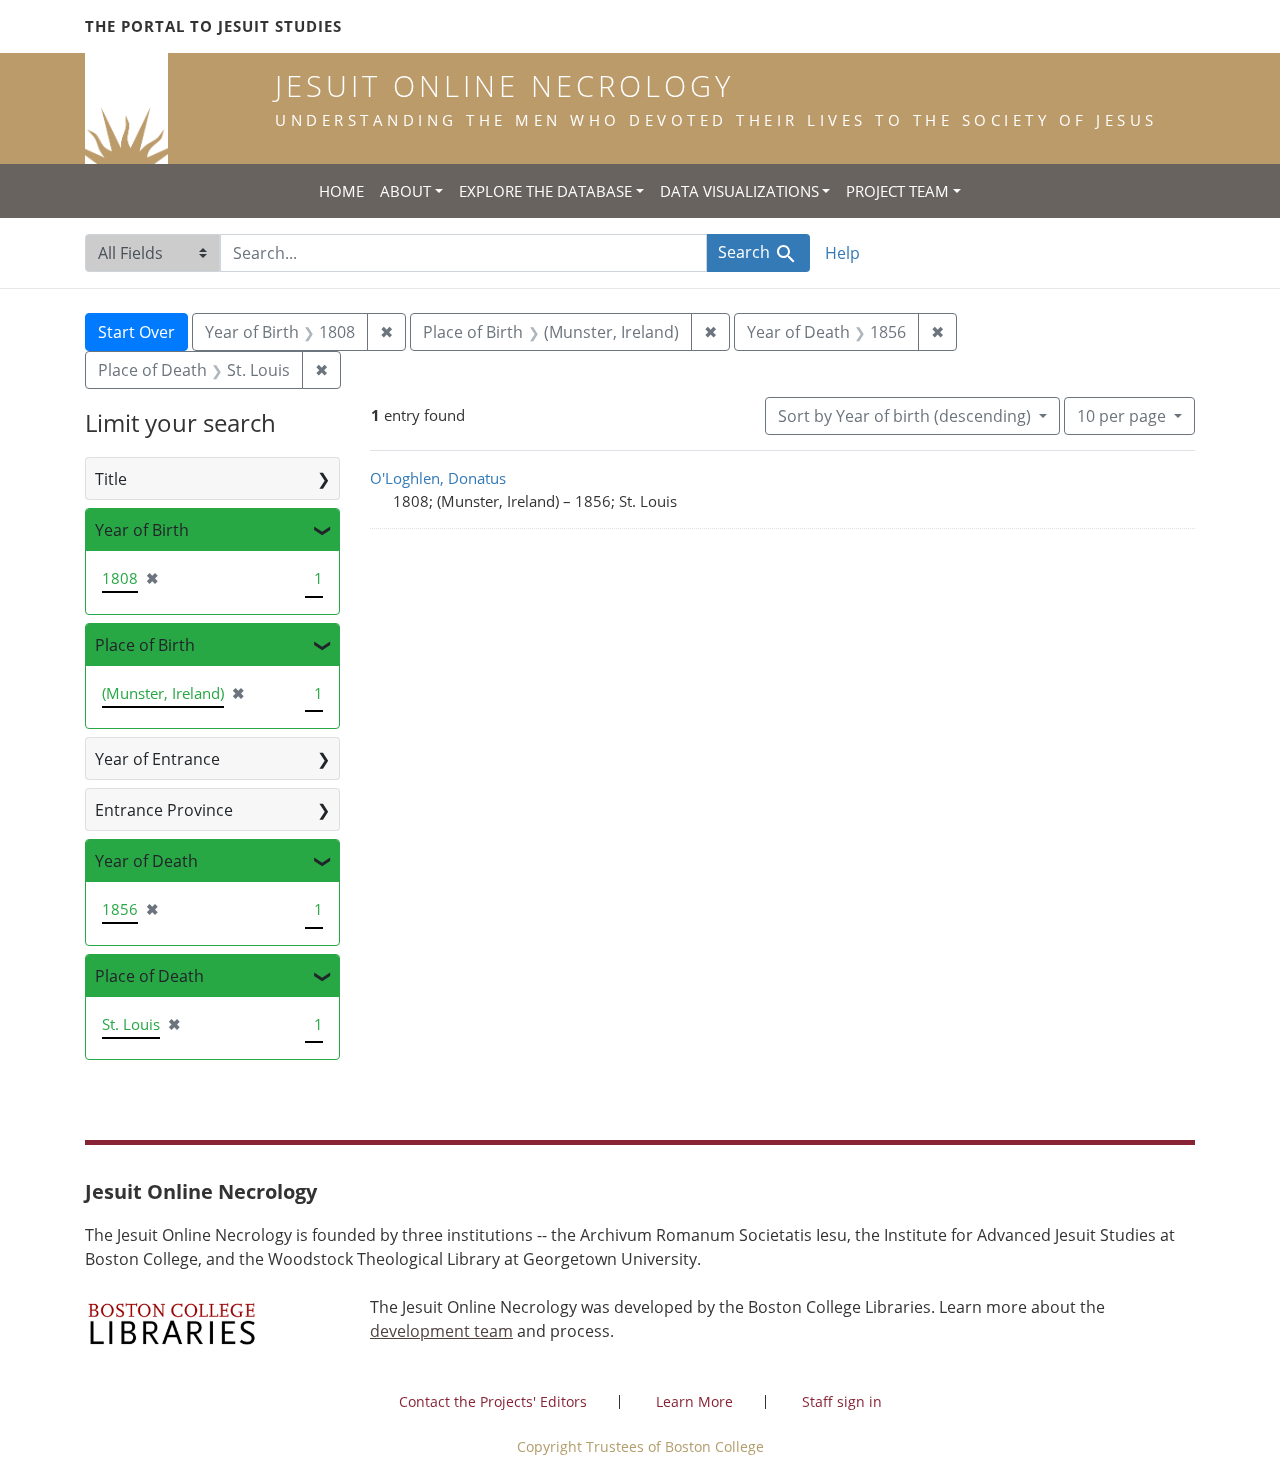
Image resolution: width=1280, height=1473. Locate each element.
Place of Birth (145, 645)
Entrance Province (164, 810)
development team (441, 1331)
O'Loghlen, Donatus (438, 478)
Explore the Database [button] (545, 191)
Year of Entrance (157, 759)
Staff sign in (842, 1401)
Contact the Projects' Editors (493, 1401)
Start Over (136, 332)
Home (341, 191)
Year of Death (146, 861)
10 (1121, 415)
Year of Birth (142, 530)
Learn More (694, 1401)
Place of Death (149, 976)
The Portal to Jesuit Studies (213, 26)
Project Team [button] (897, 191)
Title (111, 479)
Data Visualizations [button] (739, 191)
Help (842, 253)
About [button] (405, 191)
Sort (904, 416)
